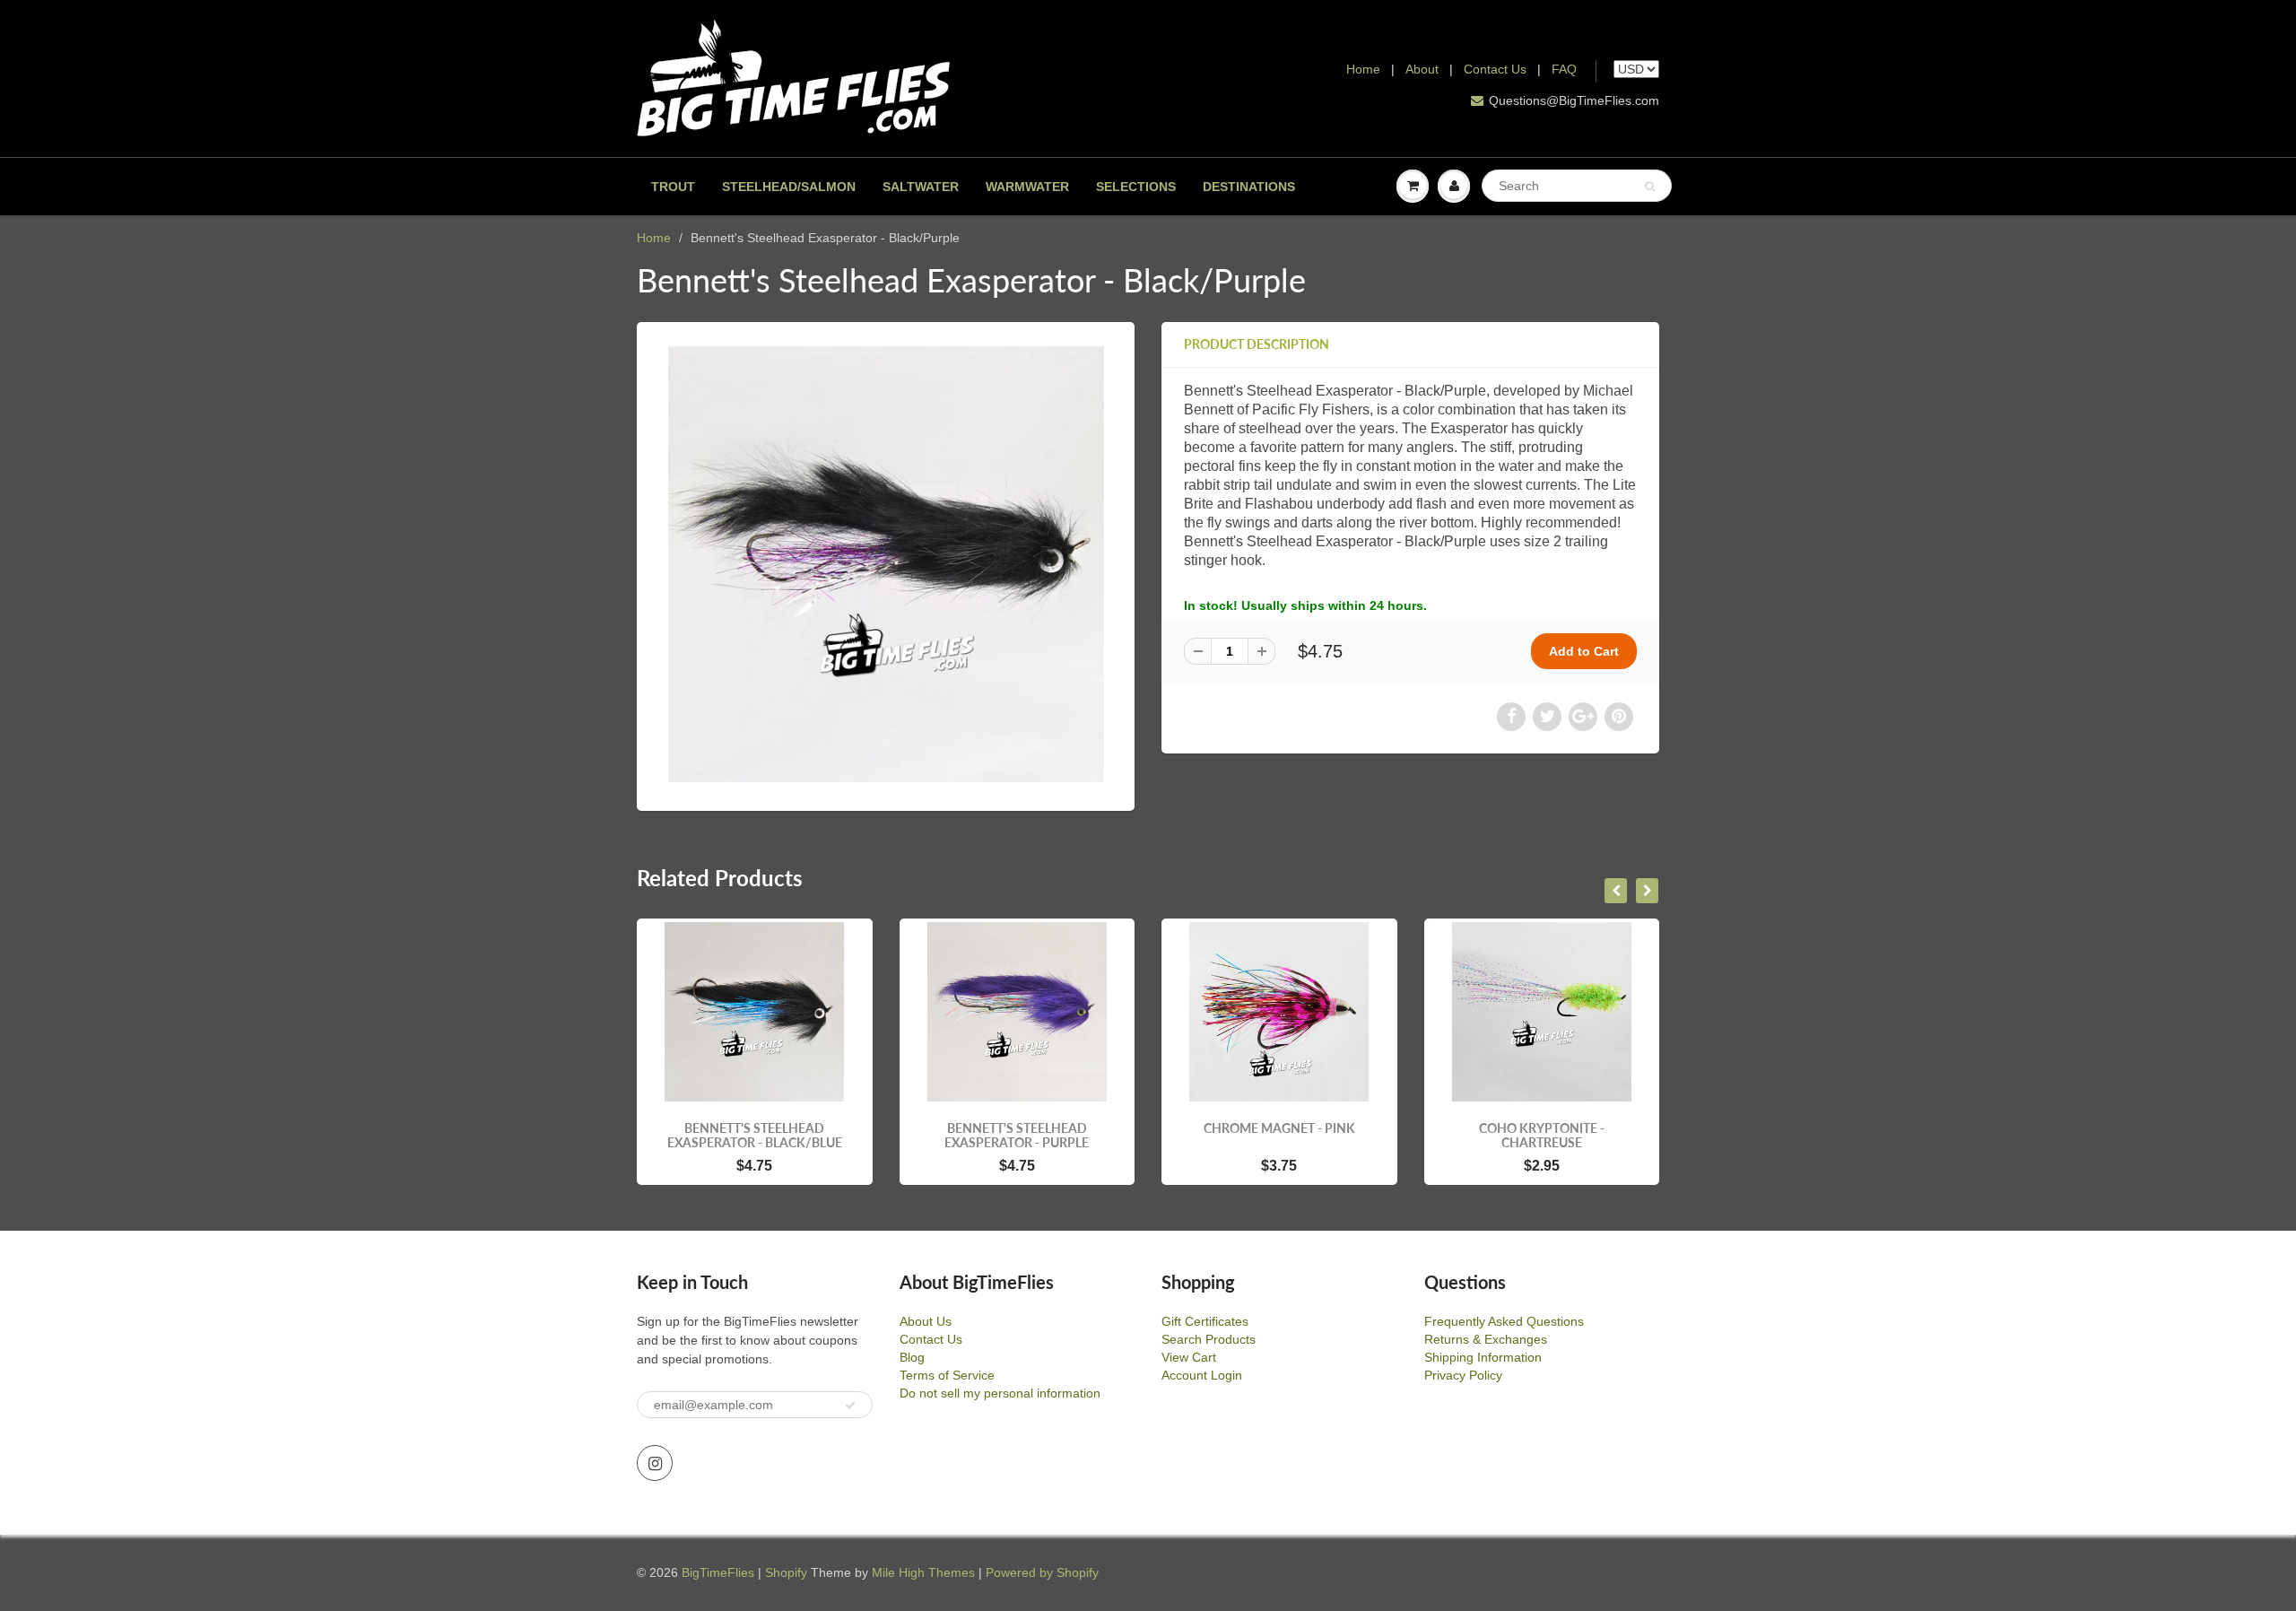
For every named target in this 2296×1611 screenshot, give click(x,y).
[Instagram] (655, 1463)
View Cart (1189, 1357)
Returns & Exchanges (1486, 1339)
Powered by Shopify (1042, 1572)
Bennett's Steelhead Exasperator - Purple (1017, 1135)
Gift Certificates (1205, 1321)
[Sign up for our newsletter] (850, 1406)
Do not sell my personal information (1000, 1393)
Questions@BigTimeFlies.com (1574, 100)
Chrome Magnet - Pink (1279, 1128)
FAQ (1564, 69)
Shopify (786, 1572)
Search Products (1209, 1339)
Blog (912, 1357)
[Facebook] (1511, 717)
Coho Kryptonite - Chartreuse (1542, 1135)
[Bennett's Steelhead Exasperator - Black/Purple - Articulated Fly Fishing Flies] (886, 564)
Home (1363, 69)
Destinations (1249, 187)
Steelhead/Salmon (789, 187)
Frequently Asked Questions (1504, 1321)
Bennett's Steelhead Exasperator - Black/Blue (755, 1135)
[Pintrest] (1619, 717)
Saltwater (921, 187)
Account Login (1202, 1375)
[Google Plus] (1583, 717)
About (1424, 69)
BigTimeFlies (718, 1572)
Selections (1136, 187)
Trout (673, 187)
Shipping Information (1483, 1357)
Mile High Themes (923, 1572)
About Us (926, 1321)
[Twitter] (1547, 717)
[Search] (1650, 187)
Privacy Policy (1463, 1375)
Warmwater (1027, 187)
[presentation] (1616, 891)
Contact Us (1495, 69)
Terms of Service (947, 1375)
